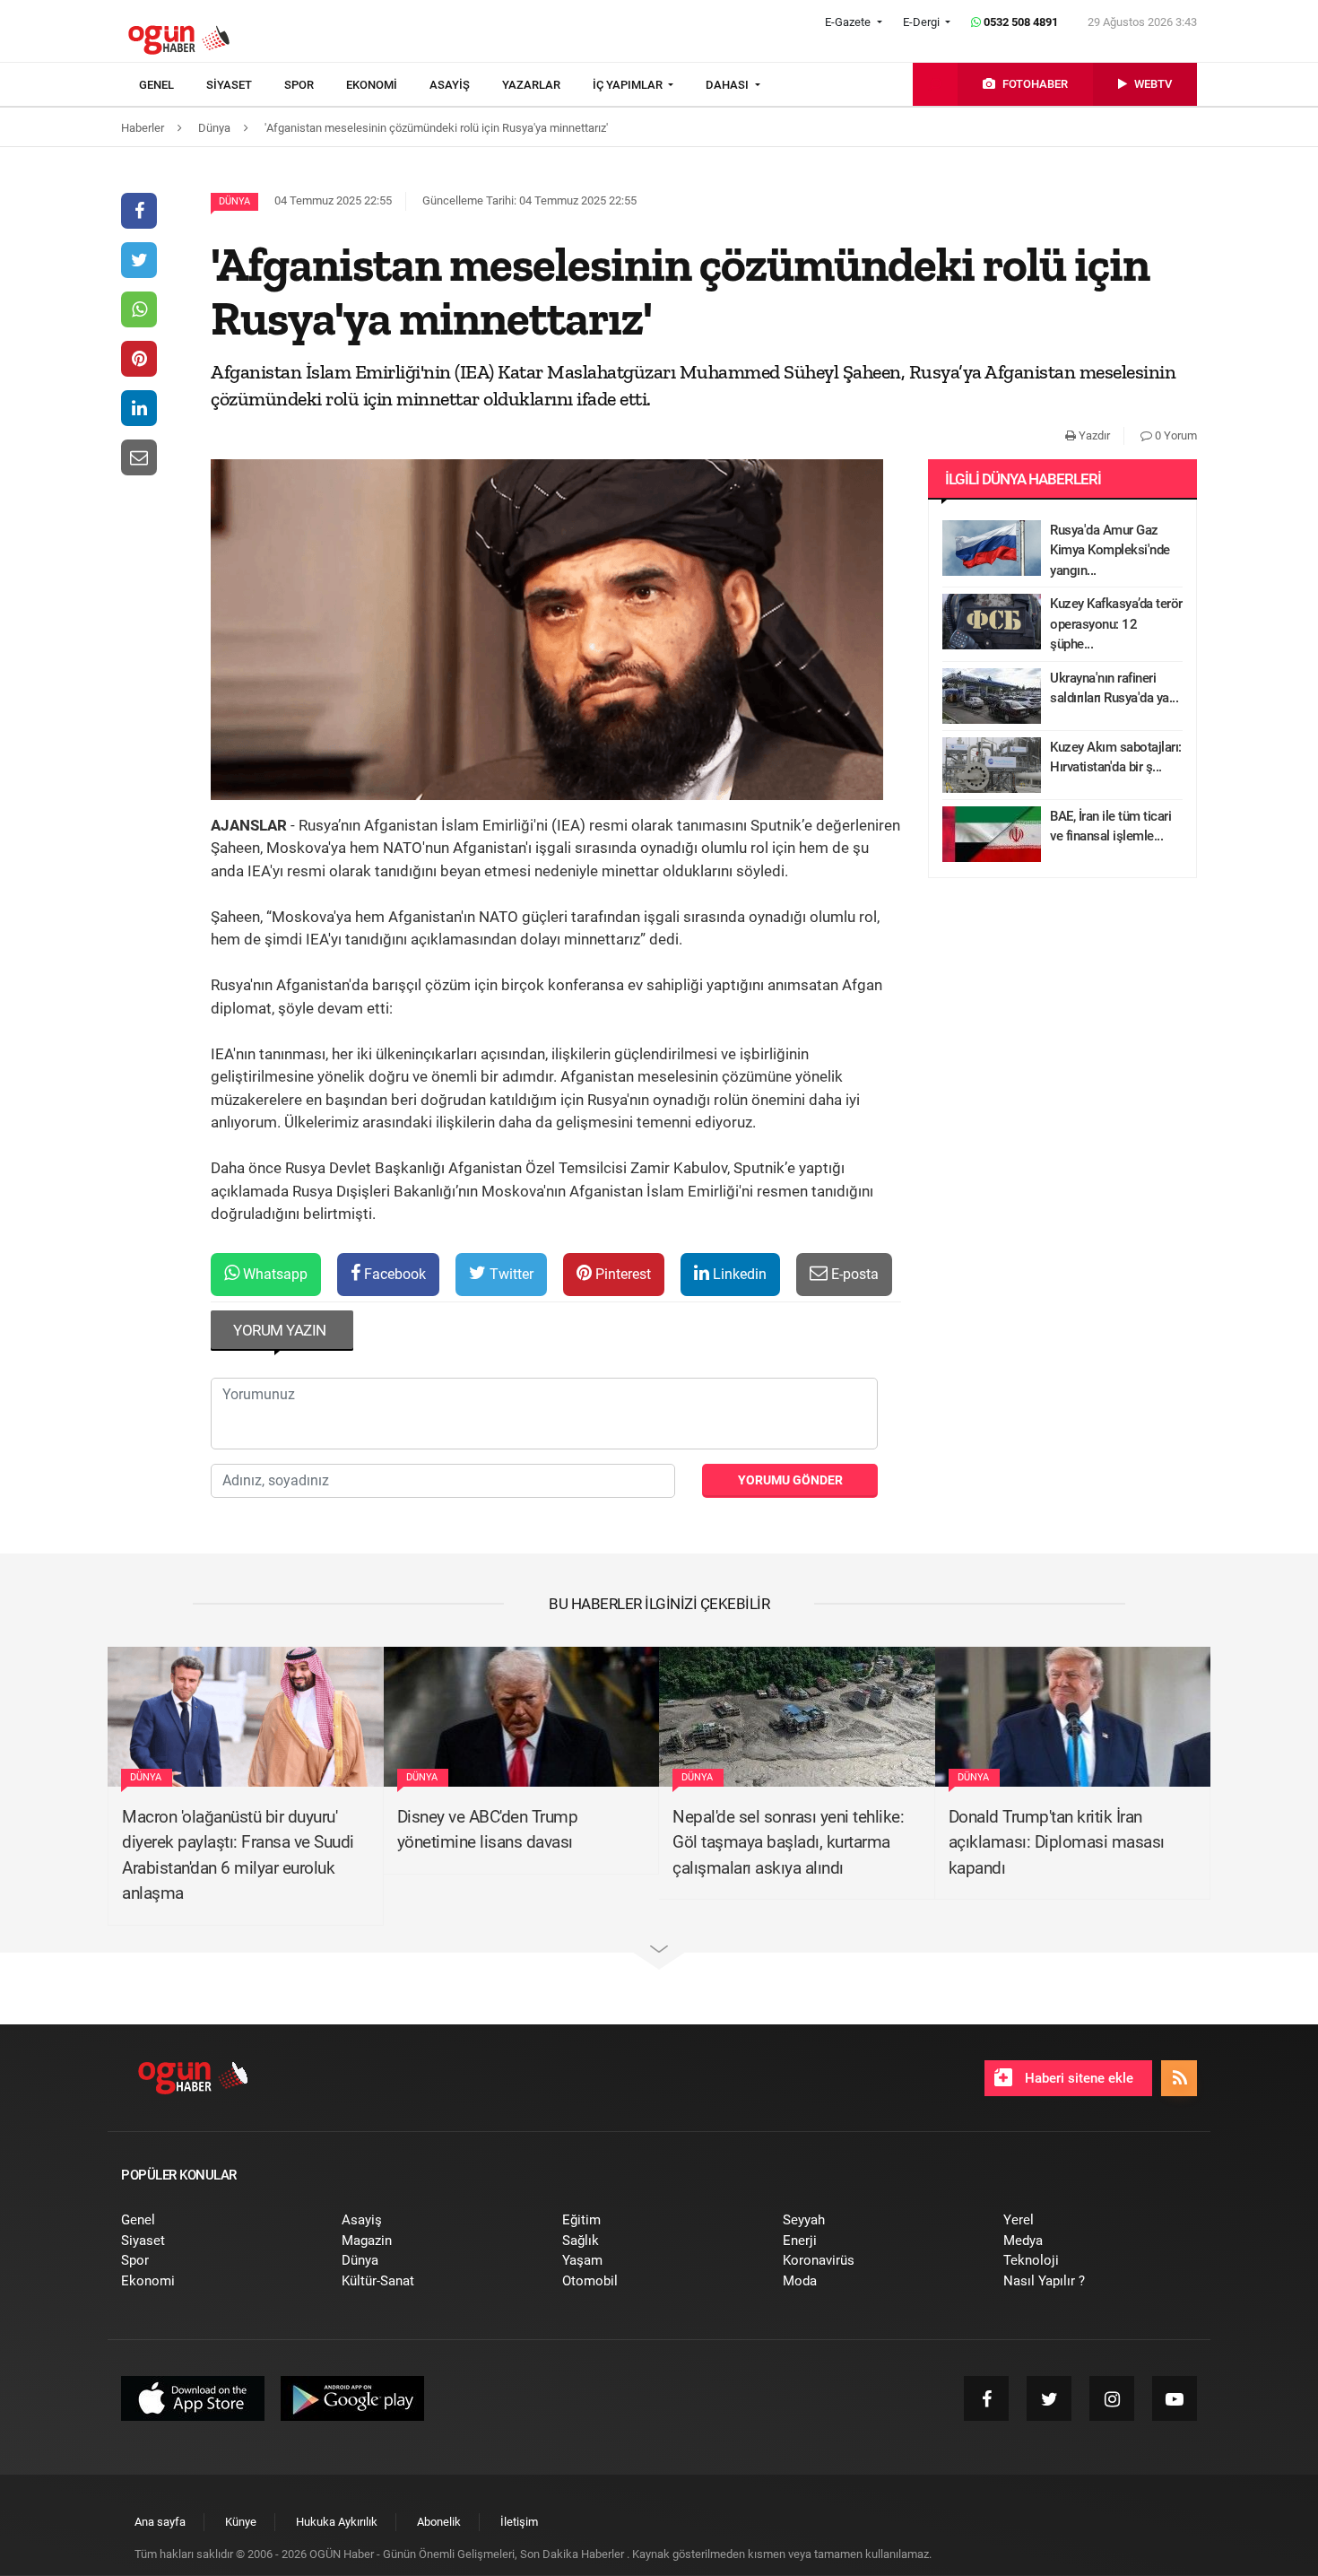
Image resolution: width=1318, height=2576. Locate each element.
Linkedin (738, 1274)
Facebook (393, 1274)
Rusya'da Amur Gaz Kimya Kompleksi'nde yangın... (1110, 550)
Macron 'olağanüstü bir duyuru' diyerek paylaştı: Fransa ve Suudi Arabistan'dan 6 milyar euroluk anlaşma (238, 1855)
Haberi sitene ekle (1077, 2078)
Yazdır (1093, 435)
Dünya (234, 201)
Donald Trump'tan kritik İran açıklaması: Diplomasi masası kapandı (1057, 1842)
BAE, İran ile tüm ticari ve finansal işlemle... (1110, 827)
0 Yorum (1175, 435)
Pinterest (621, 1274)
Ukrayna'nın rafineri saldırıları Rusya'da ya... (1114, 688)
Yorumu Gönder (790, 1480)
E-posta (853, 1274)
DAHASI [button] (728, 85)
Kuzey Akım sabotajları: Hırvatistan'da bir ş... (1116, 757)
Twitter (510, 1274)
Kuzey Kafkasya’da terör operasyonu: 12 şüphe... (1116, 624)
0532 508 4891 (1019, 22)
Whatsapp (273, 1274)
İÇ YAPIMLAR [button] (629, 85)
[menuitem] (173, 85)
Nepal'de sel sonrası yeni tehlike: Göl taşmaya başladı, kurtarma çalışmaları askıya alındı (788, 1842)
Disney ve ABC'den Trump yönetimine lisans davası (488, 1830)
